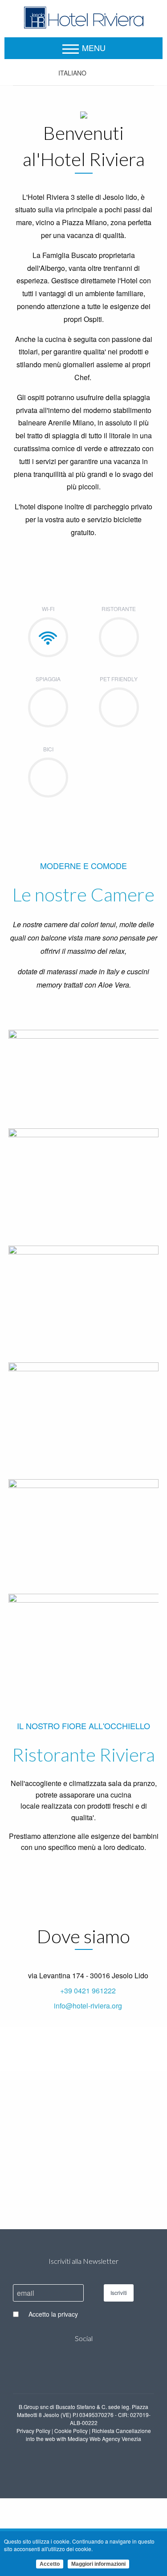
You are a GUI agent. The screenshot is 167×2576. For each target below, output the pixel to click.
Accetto (50, 2564)
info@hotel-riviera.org (88, 2006)
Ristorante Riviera (83, 1754)
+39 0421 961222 (88, 1991)
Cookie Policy (71, 2431)
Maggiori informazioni (98, 2564)
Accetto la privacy (53, 2314)
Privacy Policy (33, 2431)
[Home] (84, 16)
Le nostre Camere (83, 894)
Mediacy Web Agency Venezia (104, 2439)
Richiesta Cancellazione (121, 2431)
